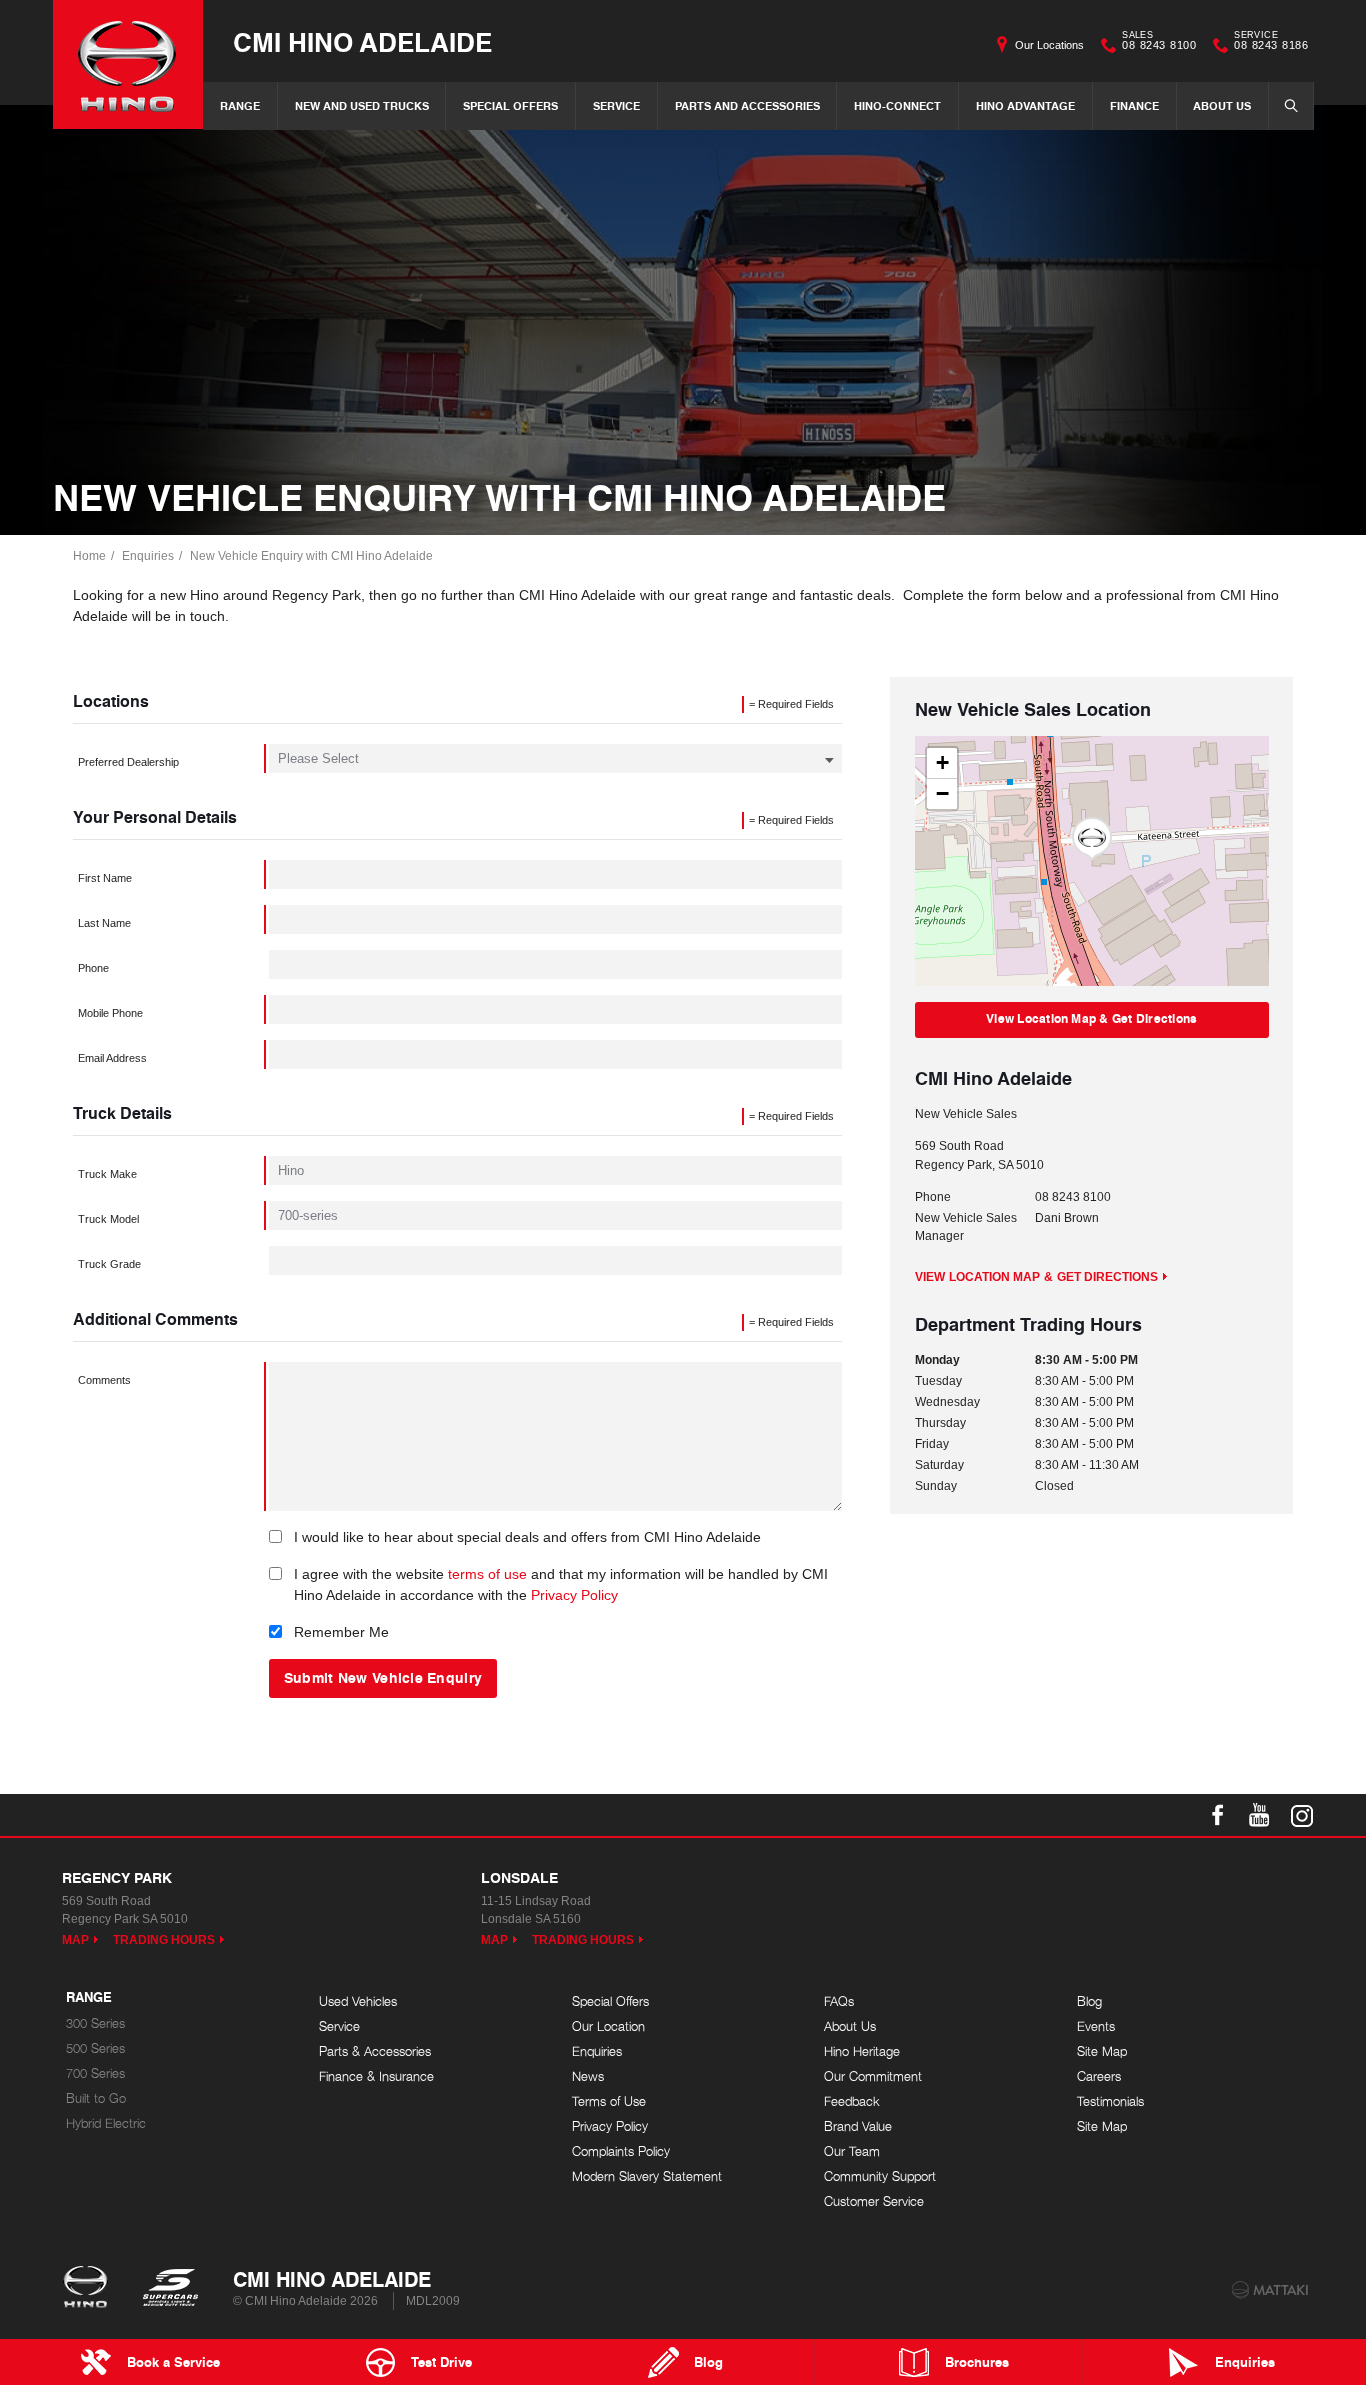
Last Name (104, 923)
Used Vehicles (358, 2001)
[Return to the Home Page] (89, 2289)
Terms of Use (609, 2101)
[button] (1092, 839)
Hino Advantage (1025, 105)
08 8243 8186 (1271, 43)
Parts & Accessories (375, 2051)
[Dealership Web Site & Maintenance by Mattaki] (1270, 2290)
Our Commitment (873, 2076)
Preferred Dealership (128, 762)
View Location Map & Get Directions (1091, 1018)
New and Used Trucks (362, 105)
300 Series (95, 2023)
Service (616, 105)
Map (75, 1940)
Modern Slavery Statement (647, 2176)
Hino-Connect (897, 105)
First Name (105, 878)
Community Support (880, 2176)
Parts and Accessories (747, 105)
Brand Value (858, 2126)
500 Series (95, 2048)
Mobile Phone (110, 1013)
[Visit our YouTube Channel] (1260, 1815)
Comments (104, 1380)
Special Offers (510, 105)
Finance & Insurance (376, 2076)
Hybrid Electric (106, 2123)
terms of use (487, 1574)
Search (1291, 106)
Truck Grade (109, 1264)
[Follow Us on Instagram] (1302, 1815)
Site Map (1102, 2051)
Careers (1099, 2076)
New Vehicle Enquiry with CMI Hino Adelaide (311, 556)
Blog (1089, 2001)
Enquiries (148, 556)
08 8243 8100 (1159, 43)
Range (240, 105)
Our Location (608, 2026)
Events (1096, 2026)
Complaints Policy (621, 2151)
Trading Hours (164, 1940)
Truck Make (107, 1174)
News (588, 2076)
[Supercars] (169, 2289)
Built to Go (96, 2098)
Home (89, 556)
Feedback (852, 2101)
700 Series (95, 2073)
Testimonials (1110, 2101)
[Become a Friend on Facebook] (1218, 1815)
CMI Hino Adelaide (362, 41)
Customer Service (874, 2201)
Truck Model (108, 1219)
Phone (93, 968)
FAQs (839, 2001)
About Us (1222, 105)
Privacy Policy (574, 1595)
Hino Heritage (862, 2051)
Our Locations (1049, 45)
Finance (1134, 105)
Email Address (112, 1058)
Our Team (852, 2151)
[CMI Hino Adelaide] (128, 64)
